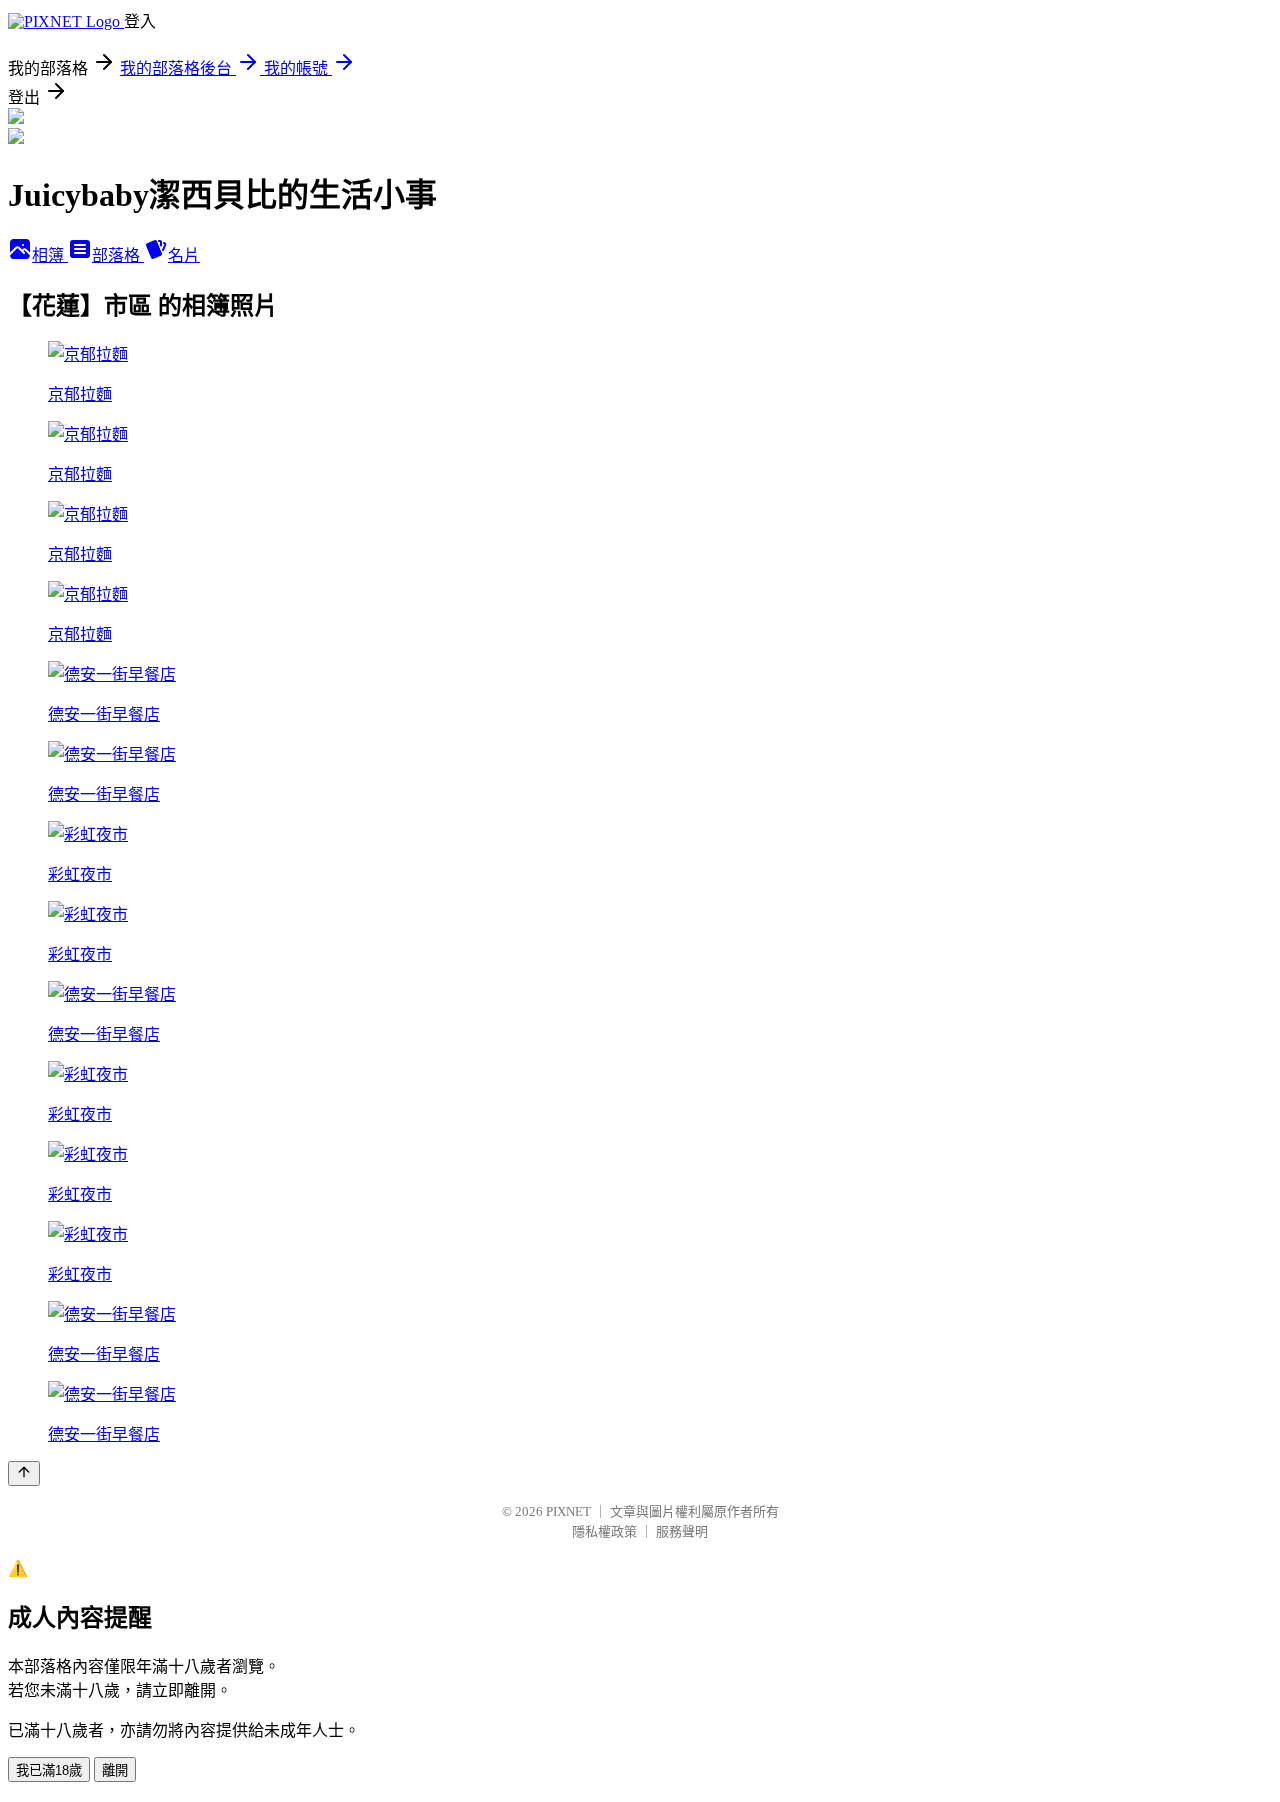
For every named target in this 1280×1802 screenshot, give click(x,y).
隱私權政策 (604, 1531)
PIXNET (568, 1511)
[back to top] (24, 1473)
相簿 (50, 255)
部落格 (118, 255)
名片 (184, 255)
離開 (115, 1770)
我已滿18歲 (49, 1770)
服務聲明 (682, 1531)
